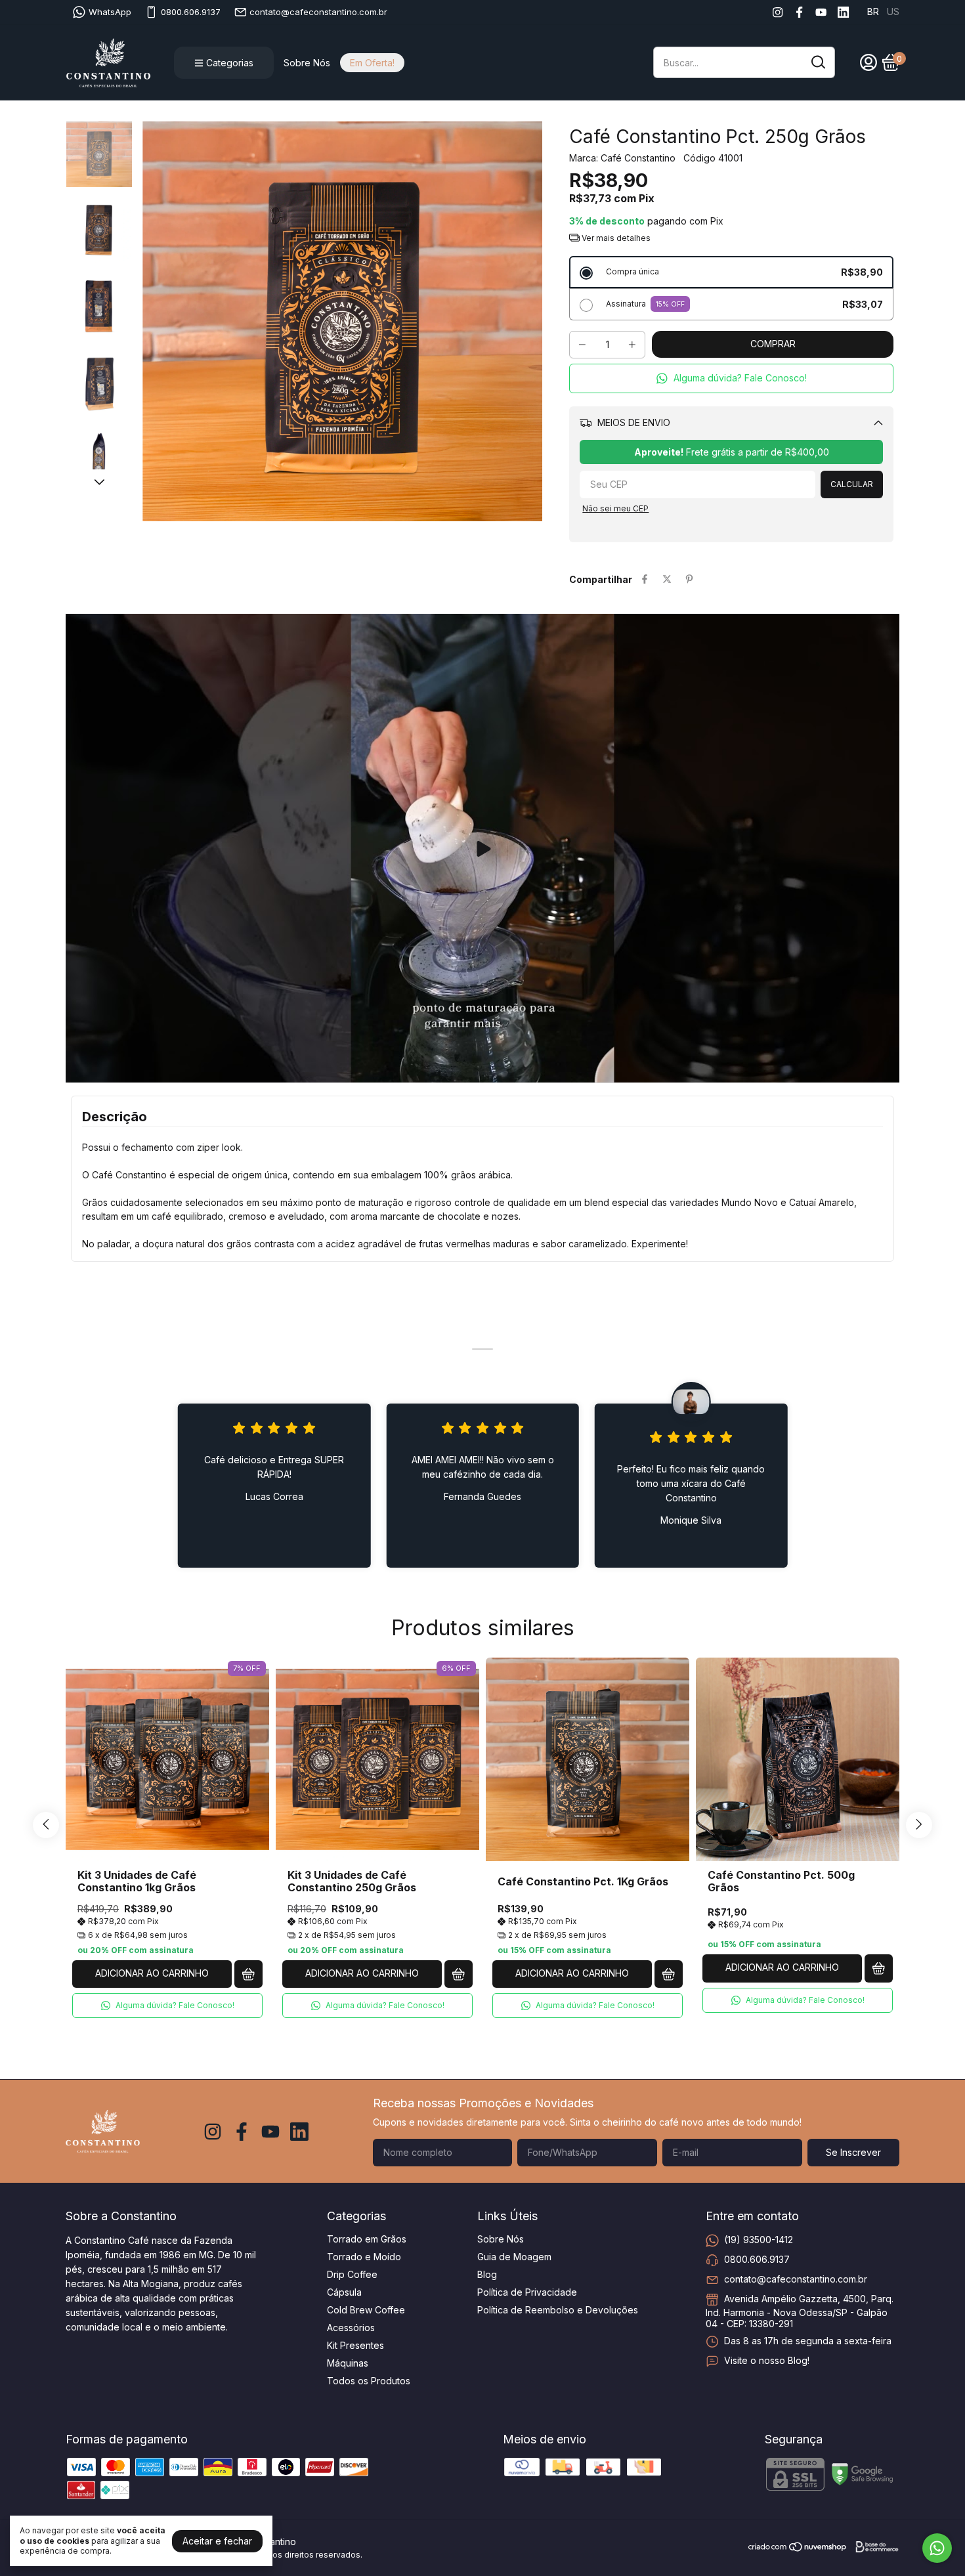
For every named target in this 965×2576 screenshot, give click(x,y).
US (893, 11)
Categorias (230, 63)
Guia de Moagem (514, 2257)
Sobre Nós (307, 63)
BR (873, 11)
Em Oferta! (372, 63)
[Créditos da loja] (874, 2547)
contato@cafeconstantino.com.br (318, 12)
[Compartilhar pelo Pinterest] (689, 579)
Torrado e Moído (364, 2257)
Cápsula (344, 2292)
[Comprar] (248, 1974)
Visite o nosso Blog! (767, 2360)
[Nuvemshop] (798, 2549)
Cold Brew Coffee (366, 2310)
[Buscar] (817, 62)
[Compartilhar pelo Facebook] (645, 579)
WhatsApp (110, 12)
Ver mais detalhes (615, 238)
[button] (731, 378)
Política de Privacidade (527, 2292)
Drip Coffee (352, 2274)
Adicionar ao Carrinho (152, 1973)
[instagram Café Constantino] (778, 12)
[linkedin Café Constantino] (843, 12)
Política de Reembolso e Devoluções (558, 2310)
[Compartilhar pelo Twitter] (667, 579)
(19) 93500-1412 (759, 2240)
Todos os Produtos (369, 2381)
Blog (487, 2274)
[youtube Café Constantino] (821, 12)
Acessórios (351, 2328)
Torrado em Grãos (367, 2239)
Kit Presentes (355, 2345)
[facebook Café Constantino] (799, 12)
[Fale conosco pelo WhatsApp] (937, 2548)
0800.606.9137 (191, 12)
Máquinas (348, 2363)
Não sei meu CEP (615, 508)
